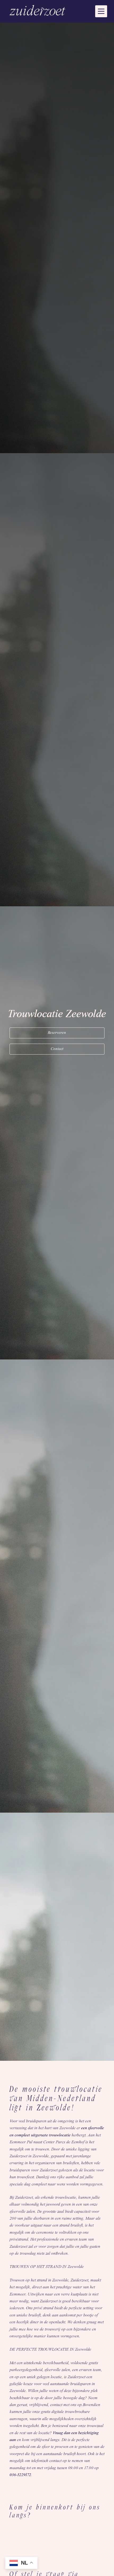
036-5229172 (20, 2475)
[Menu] (101, 11)
